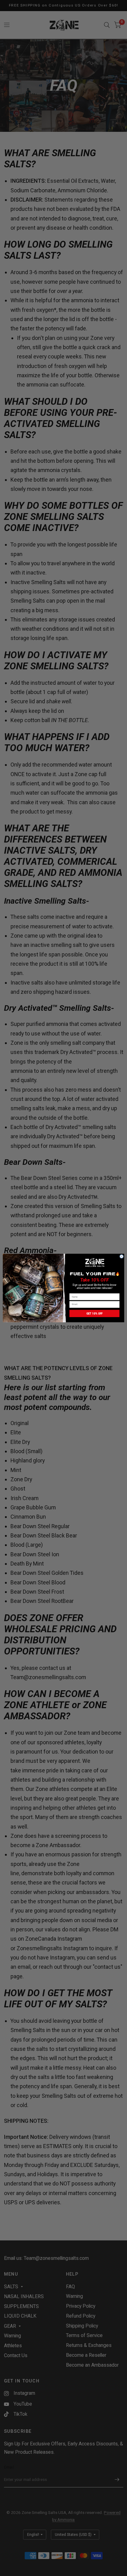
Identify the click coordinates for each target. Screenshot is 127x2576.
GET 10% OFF (95, 1313)
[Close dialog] (122, 1256)
